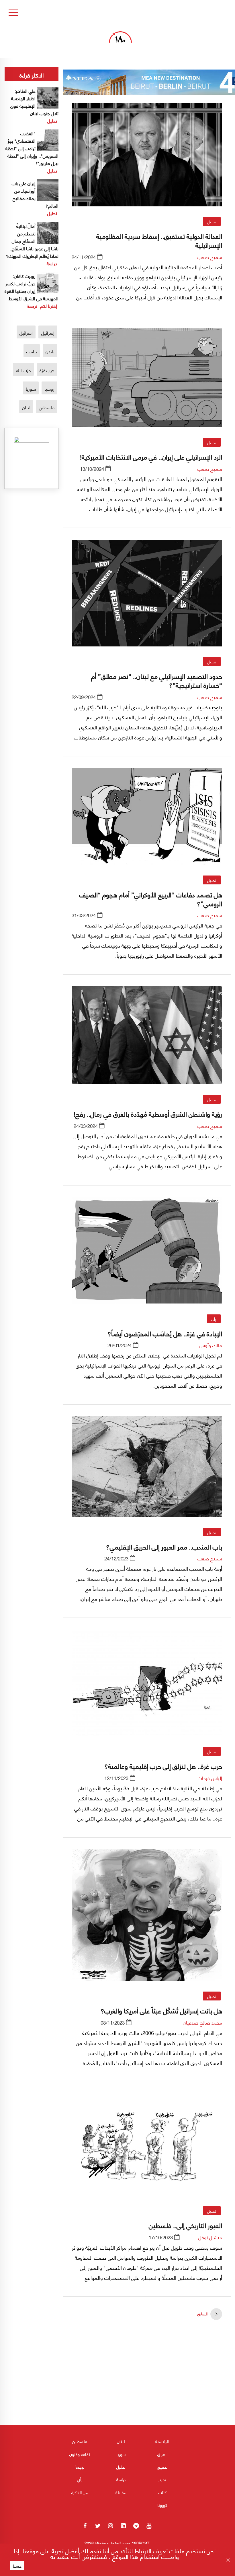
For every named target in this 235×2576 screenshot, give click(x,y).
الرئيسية (162, 2441)
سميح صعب (210, 257)
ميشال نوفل (210, 2237)
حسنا (17, 2566)
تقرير (162, 2479)
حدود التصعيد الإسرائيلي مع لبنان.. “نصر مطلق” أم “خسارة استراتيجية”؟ (157, 680)
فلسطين (47, 407)
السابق (202, 2313)
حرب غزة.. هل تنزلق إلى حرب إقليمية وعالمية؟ (163, 1766)
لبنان (26, 407)
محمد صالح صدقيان (202, 2022)
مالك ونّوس (211, 1345)
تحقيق (162, 2467)
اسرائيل (26, 333)
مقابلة (121, 2492)
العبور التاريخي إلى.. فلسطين (185, 2225)
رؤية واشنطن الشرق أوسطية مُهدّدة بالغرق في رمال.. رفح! (148, 1113)
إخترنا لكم (49, 306)
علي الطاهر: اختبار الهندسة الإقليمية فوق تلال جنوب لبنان (34, 102)
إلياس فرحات (210, 1778)
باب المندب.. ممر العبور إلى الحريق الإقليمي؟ (163, 1546)
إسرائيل (48, 333)
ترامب (32, 351)
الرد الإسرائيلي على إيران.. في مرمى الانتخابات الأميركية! (151, 456)
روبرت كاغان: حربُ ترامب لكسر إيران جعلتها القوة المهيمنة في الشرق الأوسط (32, 287)
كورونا (162, 2505)
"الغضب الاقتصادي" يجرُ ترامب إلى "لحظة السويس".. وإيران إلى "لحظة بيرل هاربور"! (32, 148)
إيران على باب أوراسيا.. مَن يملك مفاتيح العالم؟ (35, 194)
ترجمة (32, 306)
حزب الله (23, 370)
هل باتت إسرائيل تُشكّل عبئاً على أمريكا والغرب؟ (161, 2010)
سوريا (31, 389)
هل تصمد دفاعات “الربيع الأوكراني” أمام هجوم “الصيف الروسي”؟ (151, 898)
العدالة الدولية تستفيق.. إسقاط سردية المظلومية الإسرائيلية (159, 240)
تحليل (212, 221)
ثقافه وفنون (80, 2454)
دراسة (52, 263)
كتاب (162, 2492)
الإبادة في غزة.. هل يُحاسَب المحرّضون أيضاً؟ (165, 1333)
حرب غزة (47, 370)
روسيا (49, 389)
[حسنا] (228, 2560)
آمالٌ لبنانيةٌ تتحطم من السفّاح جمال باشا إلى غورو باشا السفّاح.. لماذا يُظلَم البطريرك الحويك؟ (32, 241)
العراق (162, 2454)
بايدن (50, 351)
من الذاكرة (80, 2492)
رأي (214, 1319)
